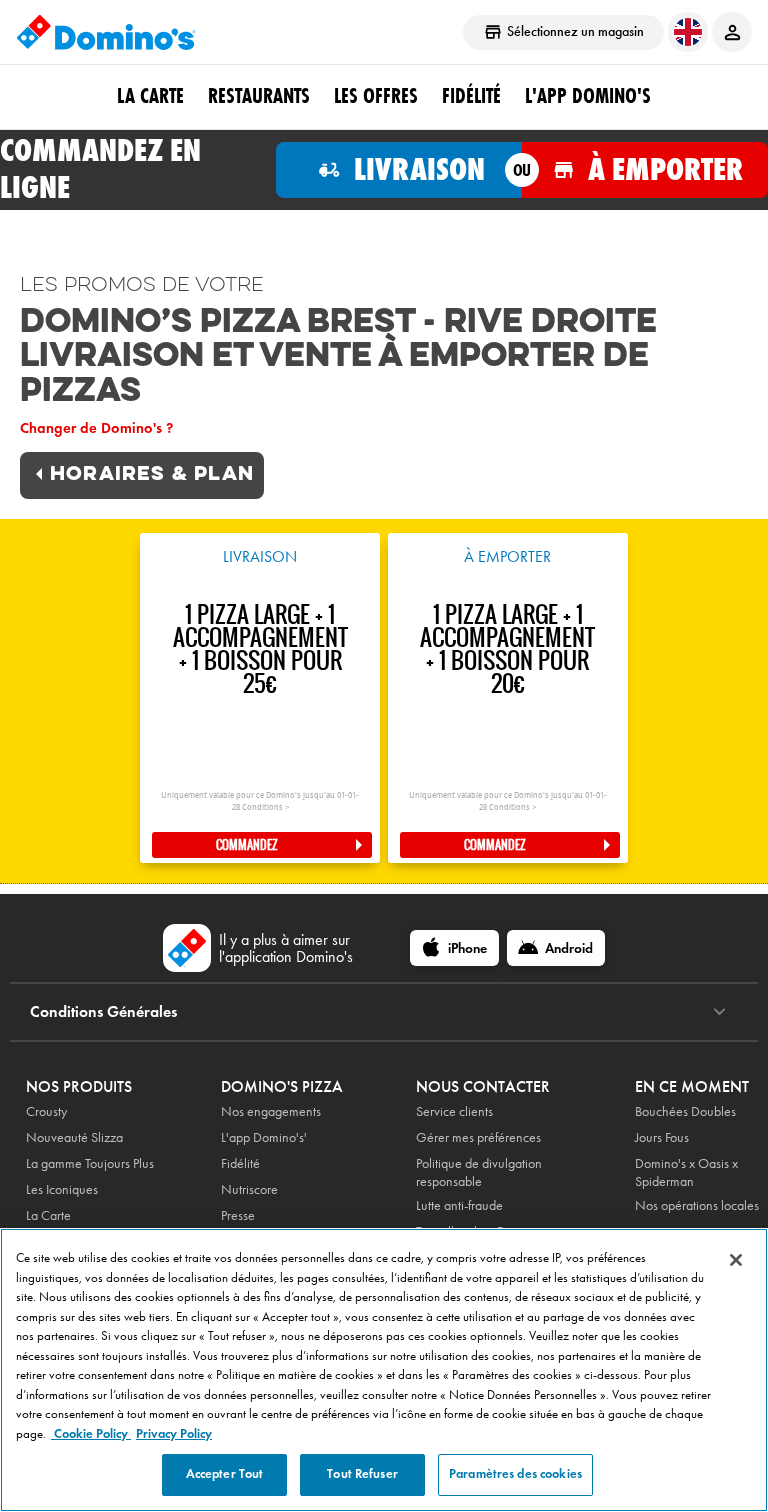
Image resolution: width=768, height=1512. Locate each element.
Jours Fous (662, 1137)
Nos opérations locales (697, 1205)
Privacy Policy (174, 1434)
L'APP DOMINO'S (588, 96)
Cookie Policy (91, 1434)
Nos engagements (271, 1111)
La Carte (150, 96)
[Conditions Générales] (719, 1012)
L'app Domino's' (264, 1137)
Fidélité (240, 1163)
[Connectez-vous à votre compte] (732, 32)
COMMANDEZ (247, 845)
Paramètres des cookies (515, 1474)
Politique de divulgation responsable (479, 1172)
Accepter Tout (225, 1474)
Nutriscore (249, 1189)
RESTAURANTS (259, 96)
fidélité (471, 96)
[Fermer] (736, 1260)
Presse (238, 1215)
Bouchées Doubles (685, 1111)
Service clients (454, 1111)
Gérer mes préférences (478, 1137)
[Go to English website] (688, 32)
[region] (384, 1370)
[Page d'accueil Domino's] (106, 32)
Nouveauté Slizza (74, 1137)
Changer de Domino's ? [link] (96, 428)
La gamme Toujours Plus (90, 1163)
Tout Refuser (362, 1474)
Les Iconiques (62, 1189)
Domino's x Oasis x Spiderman (686, 1172)
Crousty (46, 1111)
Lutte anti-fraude (459, 1205)
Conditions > (265, 807)
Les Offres (376, 96)
